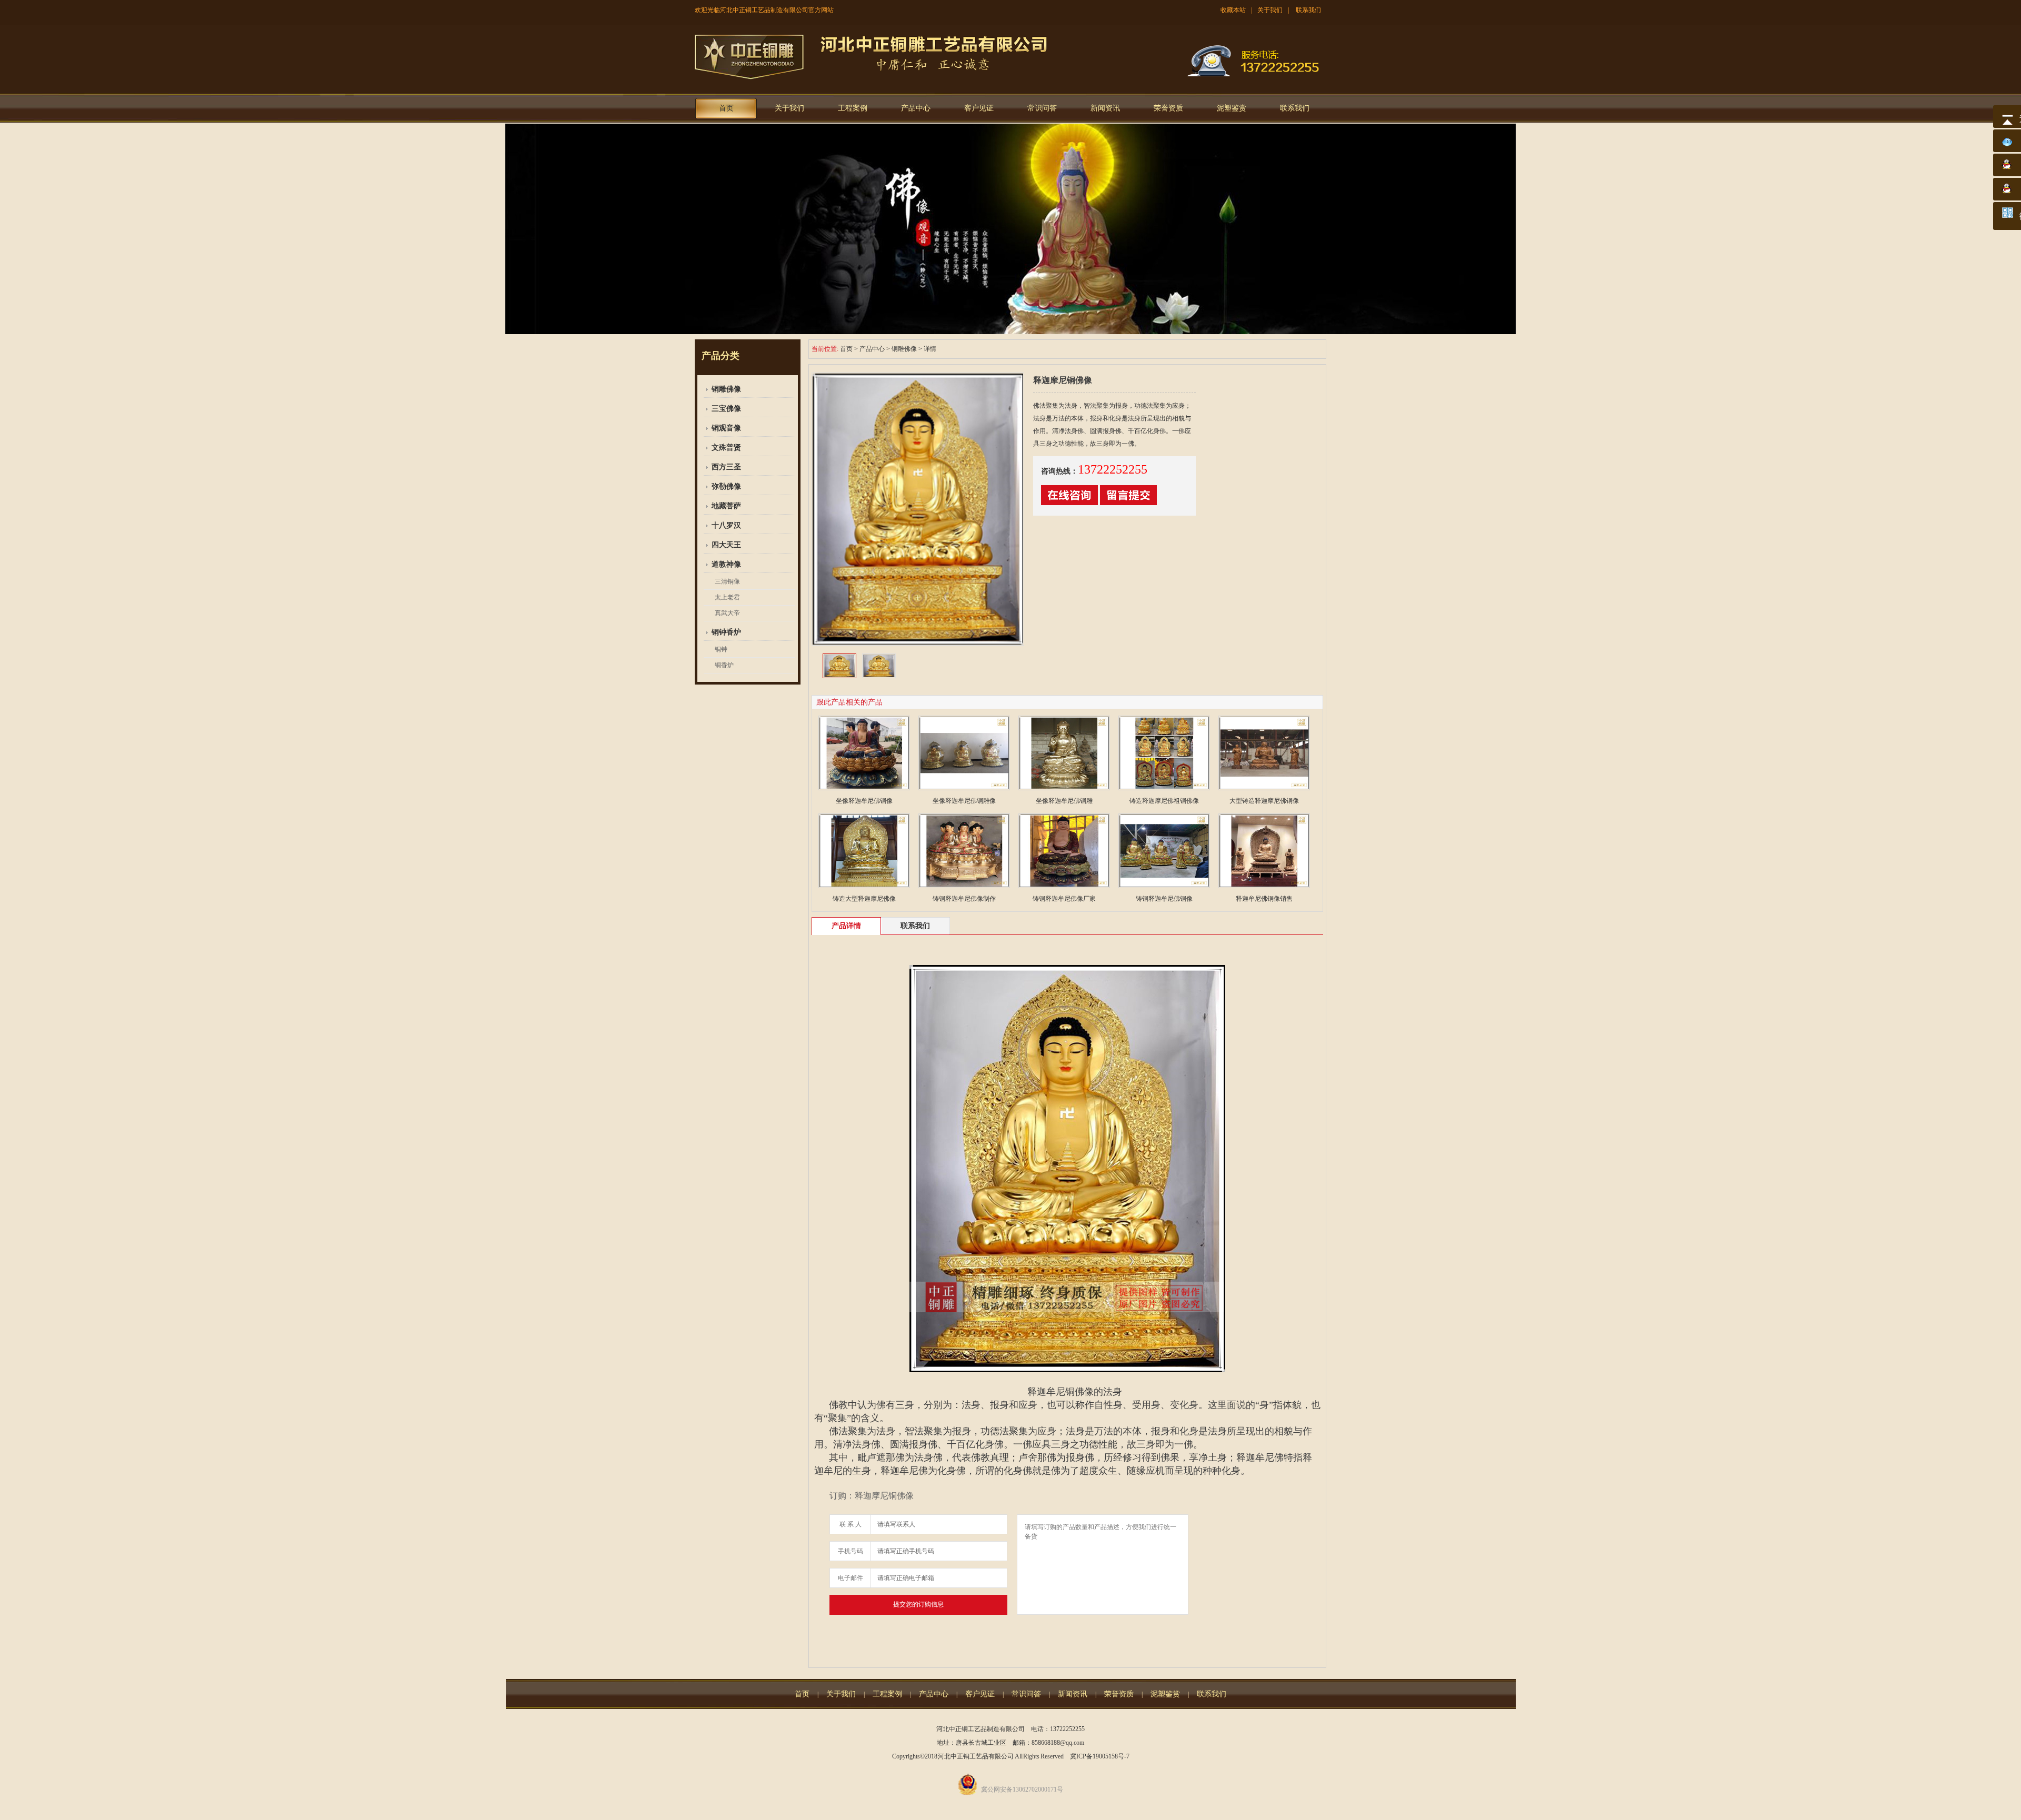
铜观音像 (726, 428)
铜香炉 (724, 665)
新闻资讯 (1105, 108)
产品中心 (916, 108)
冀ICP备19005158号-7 (1100, 1756)
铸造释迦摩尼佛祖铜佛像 (1164, 801)
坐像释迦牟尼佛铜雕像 (964, 801)
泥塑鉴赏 (1232, 108)
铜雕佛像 (726, 389)
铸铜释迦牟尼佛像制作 (964, 899)
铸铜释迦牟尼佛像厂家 (1064, 899)
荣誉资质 (1168, 108)
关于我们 (1270, 10)
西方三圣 (726, 467)
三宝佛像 (726, 409)
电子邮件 (851, 1578)
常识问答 (1042, 108)
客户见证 (979, 108)
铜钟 (721, 649)
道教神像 (726, 564)
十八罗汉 (726, 525)
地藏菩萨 (726, 506)
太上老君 (727, 597)
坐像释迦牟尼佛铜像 (864, 801)
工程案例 (853, 108)
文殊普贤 (726, 448)
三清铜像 (727, 581)
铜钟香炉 (726, 632)
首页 (726, 108)
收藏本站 (1233, 10)
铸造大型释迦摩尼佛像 (864, 899)
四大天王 (726, 545)
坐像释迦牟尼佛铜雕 (1064, 801)
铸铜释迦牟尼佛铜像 (1164, 899)
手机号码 (851, 1551)
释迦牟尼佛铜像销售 (1264, 899)
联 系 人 (851, 1524)
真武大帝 (727, 613)
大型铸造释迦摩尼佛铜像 (1264, 801)
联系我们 (1308, 10)
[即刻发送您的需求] (1069, 503)
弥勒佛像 (726, 486)
